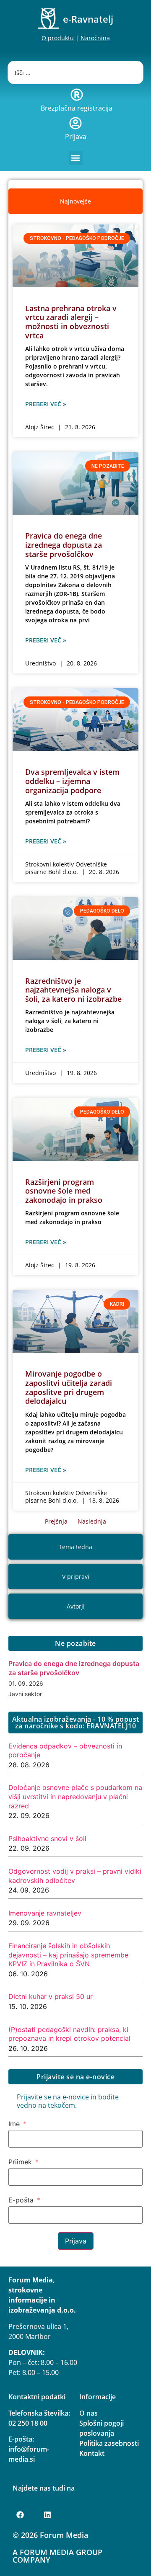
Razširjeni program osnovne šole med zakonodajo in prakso (64, 1191)
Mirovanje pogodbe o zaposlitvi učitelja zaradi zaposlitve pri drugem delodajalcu (69, 1387)
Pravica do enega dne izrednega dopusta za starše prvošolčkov (64, 545)
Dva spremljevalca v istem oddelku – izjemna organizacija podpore (72, 781)
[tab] (75, 201)
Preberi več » (46, 404)
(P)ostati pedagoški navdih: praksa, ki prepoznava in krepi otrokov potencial (69, 2034)
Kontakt (92, 2453)
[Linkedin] (47, 2515)
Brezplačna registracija (77, 108)
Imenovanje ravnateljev (45, 1913)
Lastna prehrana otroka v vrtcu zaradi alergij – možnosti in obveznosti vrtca (71, 322)
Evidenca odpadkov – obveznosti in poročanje (65, 1751)
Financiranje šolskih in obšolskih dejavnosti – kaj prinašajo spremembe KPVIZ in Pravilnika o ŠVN (68, 1955)
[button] (76, 158)
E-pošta (21, 2200)
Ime (14, 2124)
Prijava (76, 137)
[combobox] (75, 72)
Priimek (20, 2162)
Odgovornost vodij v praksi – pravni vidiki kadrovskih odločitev (75, 1876)
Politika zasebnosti (109, 2443)
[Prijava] (75, 123)
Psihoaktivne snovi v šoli (47, 1839)
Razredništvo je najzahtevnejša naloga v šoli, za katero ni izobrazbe (73, 990)
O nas (89, 2413)
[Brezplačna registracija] (77, 95)
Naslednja (92, 1521)
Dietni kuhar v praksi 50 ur (51, 1996)
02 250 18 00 (28, 2423)
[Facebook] (20, 2515)
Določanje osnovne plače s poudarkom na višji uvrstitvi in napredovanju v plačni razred (75, 1796)
